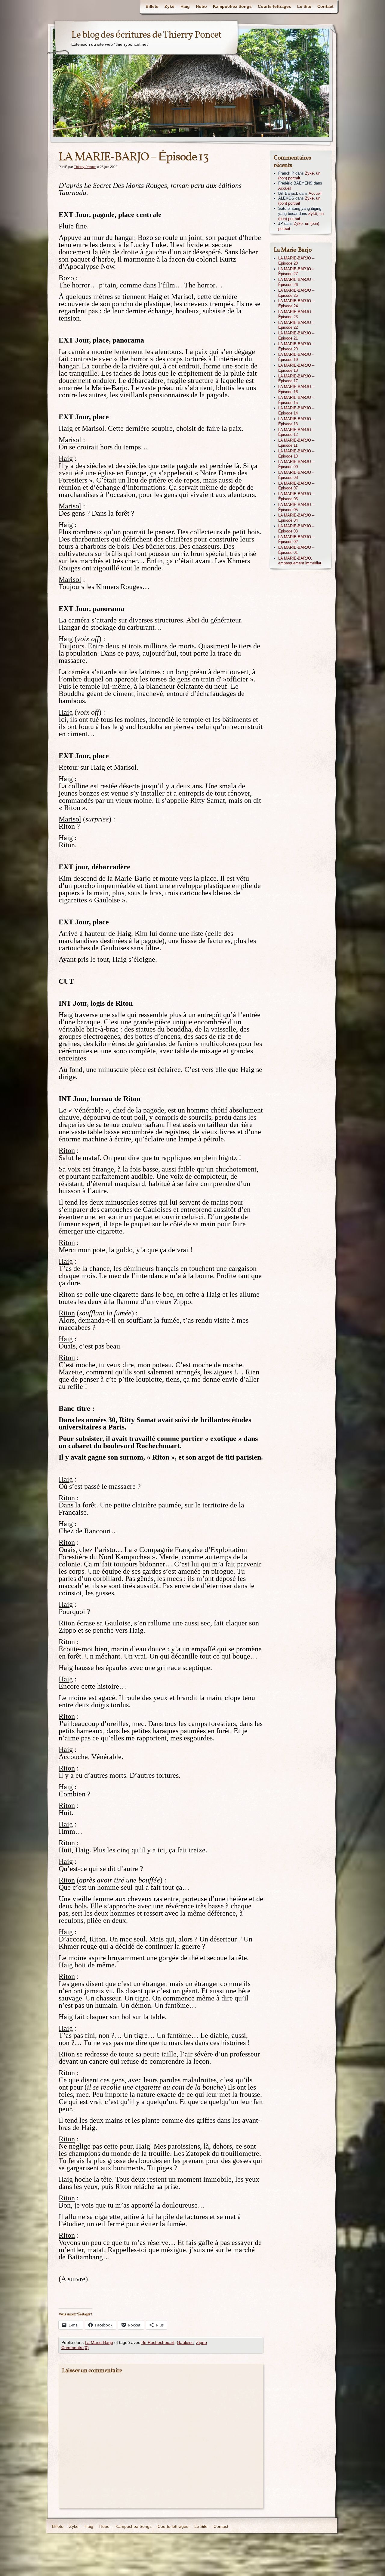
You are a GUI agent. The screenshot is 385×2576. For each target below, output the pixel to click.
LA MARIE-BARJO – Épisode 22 (296, 325)
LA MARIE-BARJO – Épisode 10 (296, 454)
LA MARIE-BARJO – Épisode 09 (296, 464)
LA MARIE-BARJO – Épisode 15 (296, 400)
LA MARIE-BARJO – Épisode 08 (296, 475)
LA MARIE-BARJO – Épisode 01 (296, 550)
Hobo (201, 6)
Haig (185, 6)
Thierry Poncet (85, 167)
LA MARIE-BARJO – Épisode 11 (296, 443)
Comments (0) (75, 2348)
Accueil (285, 188)
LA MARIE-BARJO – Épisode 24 (296, 303)
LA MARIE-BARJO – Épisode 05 (296, 507)
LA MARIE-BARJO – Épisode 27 (296, 272)
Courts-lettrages (274, 6)
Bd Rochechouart (158, 2342)
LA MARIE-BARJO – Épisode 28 (296, 261)
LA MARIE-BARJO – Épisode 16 (296, 389)
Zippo (202, 2342)
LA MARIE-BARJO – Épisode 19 (296, 357)
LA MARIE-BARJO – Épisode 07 (296, 486)
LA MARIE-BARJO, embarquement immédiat (300, 561)
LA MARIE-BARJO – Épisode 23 (296, 314)
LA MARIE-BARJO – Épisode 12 (296, 432)
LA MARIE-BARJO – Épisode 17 (296, 379)
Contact (325, 6)
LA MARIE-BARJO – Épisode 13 (296, 421)
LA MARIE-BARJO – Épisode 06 (296, 496)
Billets (152, 6)
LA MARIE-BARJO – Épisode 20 (296, 346)
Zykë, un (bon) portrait (299, 176)
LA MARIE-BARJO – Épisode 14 (296, 411)
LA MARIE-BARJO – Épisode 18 (296, 368)
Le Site (304, 6)
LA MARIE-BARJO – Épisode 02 (296, 539)
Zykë (169, 6)
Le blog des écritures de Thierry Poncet (146, 35)
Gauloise (185, 2342)
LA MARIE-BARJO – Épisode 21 (296, 336)
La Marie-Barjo (99, 2342)
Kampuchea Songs (232, 6)
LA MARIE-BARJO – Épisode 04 (296, 518)
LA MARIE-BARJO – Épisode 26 (296, 282)
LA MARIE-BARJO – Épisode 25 (296, 293)
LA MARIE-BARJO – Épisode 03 (296, 529)
